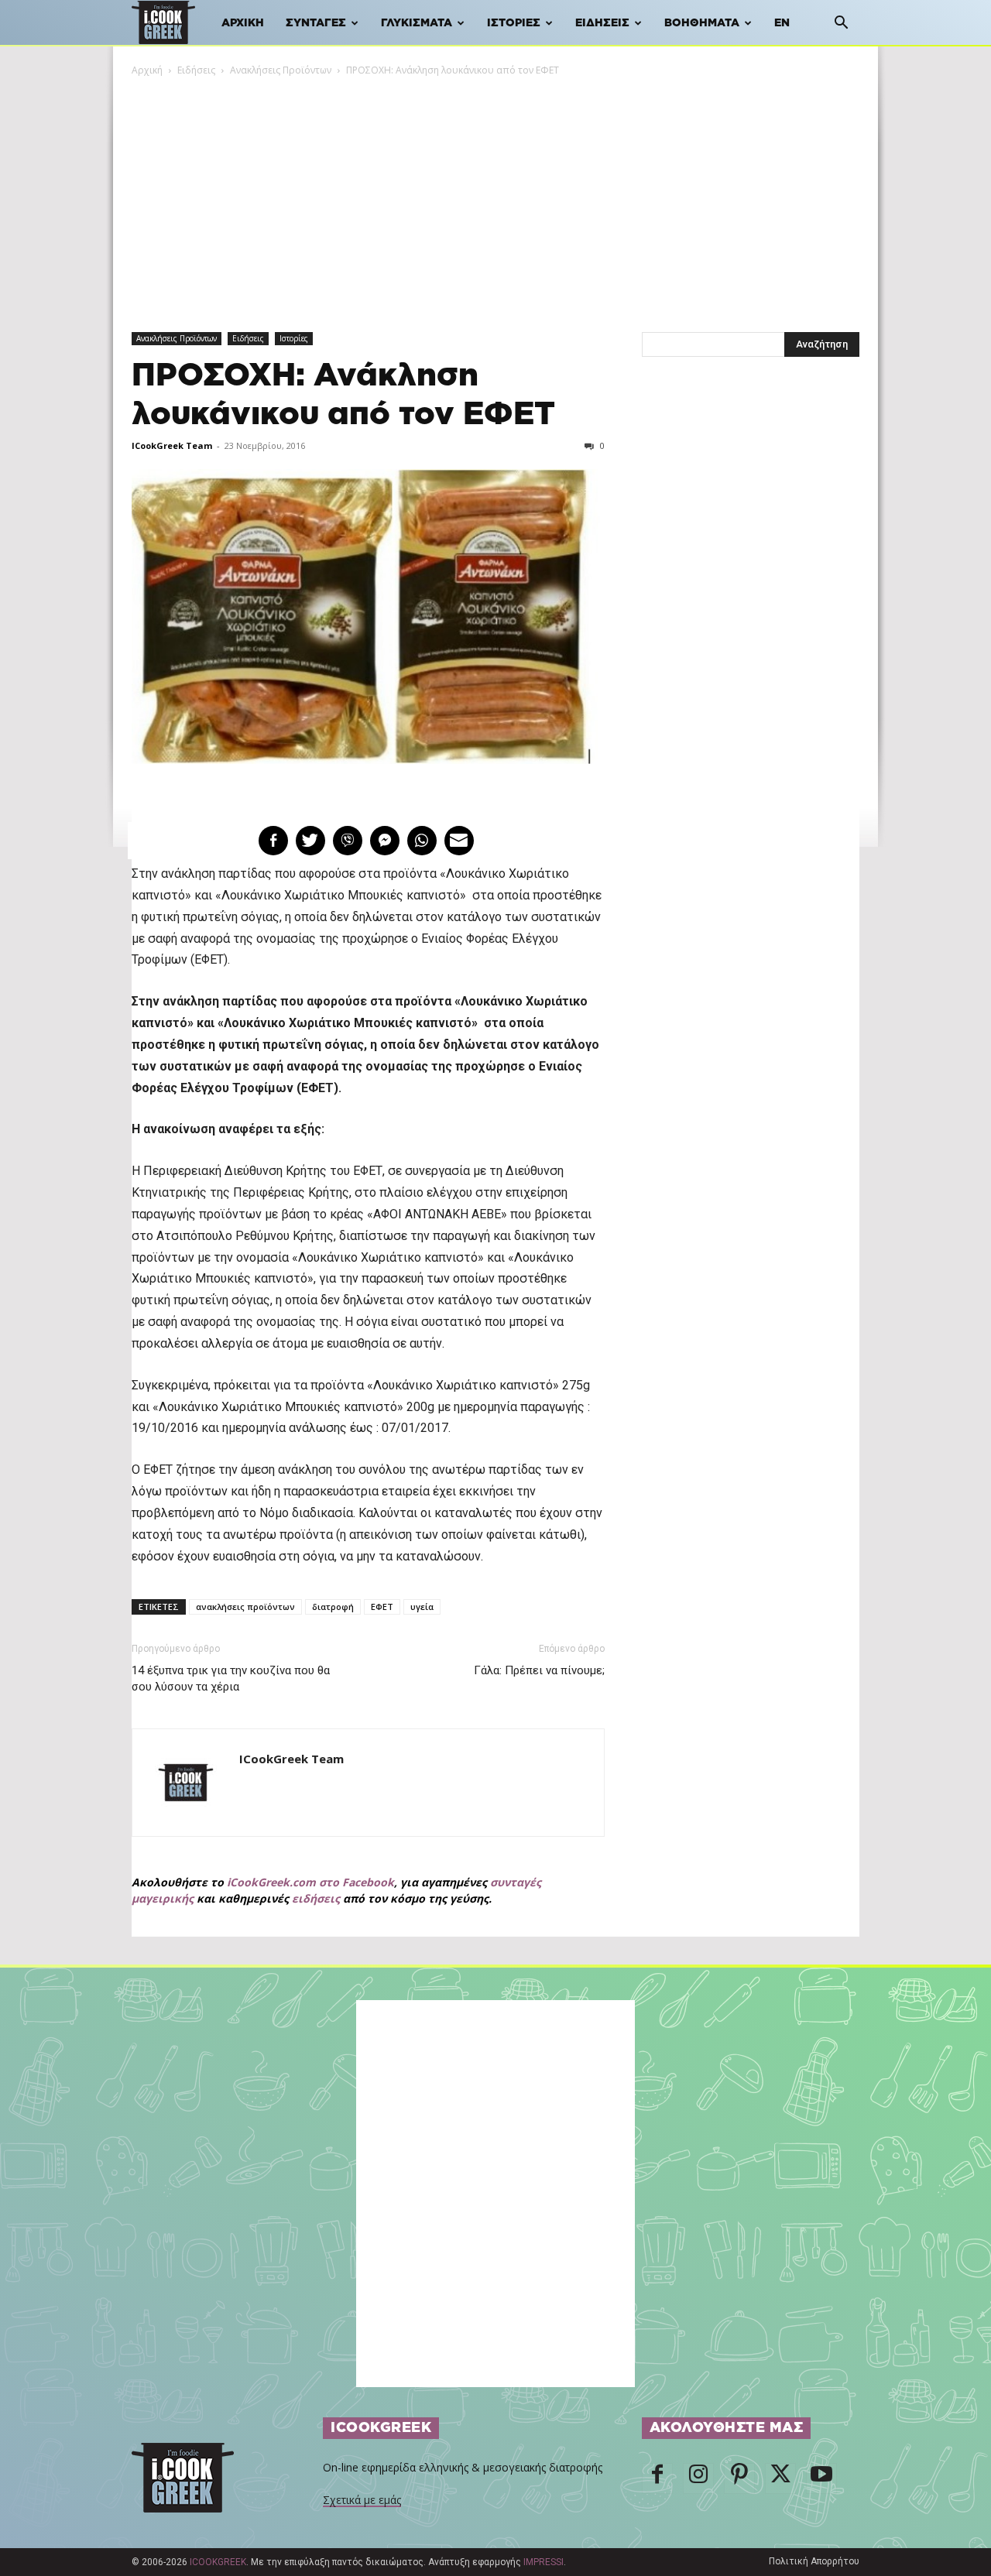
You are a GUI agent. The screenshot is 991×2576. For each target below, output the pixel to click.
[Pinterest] (739, 2478)
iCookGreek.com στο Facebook (310, 1882)
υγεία (422, 1607)
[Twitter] (780, 2478)
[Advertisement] (495, 194)
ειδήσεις (316, 1898)
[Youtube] (821, 2478)
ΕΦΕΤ (382, 1607)
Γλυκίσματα (417, 23)
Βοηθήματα (702, 23)
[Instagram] (698, 2478)
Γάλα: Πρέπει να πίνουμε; (539, 1670)
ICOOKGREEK (218, 2562)
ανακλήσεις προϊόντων (245, 1607)
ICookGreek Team (172, 445)
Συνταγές (316, 23)
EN (782, 23)
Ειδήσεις (602, 23)
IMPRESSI (544, 2562)
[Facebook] (657, 2478)
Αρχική (243, 23)
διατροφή (333, 1607)
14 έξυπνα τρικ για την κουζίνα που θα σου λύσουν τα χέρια (231, 1679)
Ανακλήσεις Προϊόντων (281, 70)
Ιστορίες (514, 23)
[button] (841, 24)
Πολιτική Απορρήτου (814, 2561)
